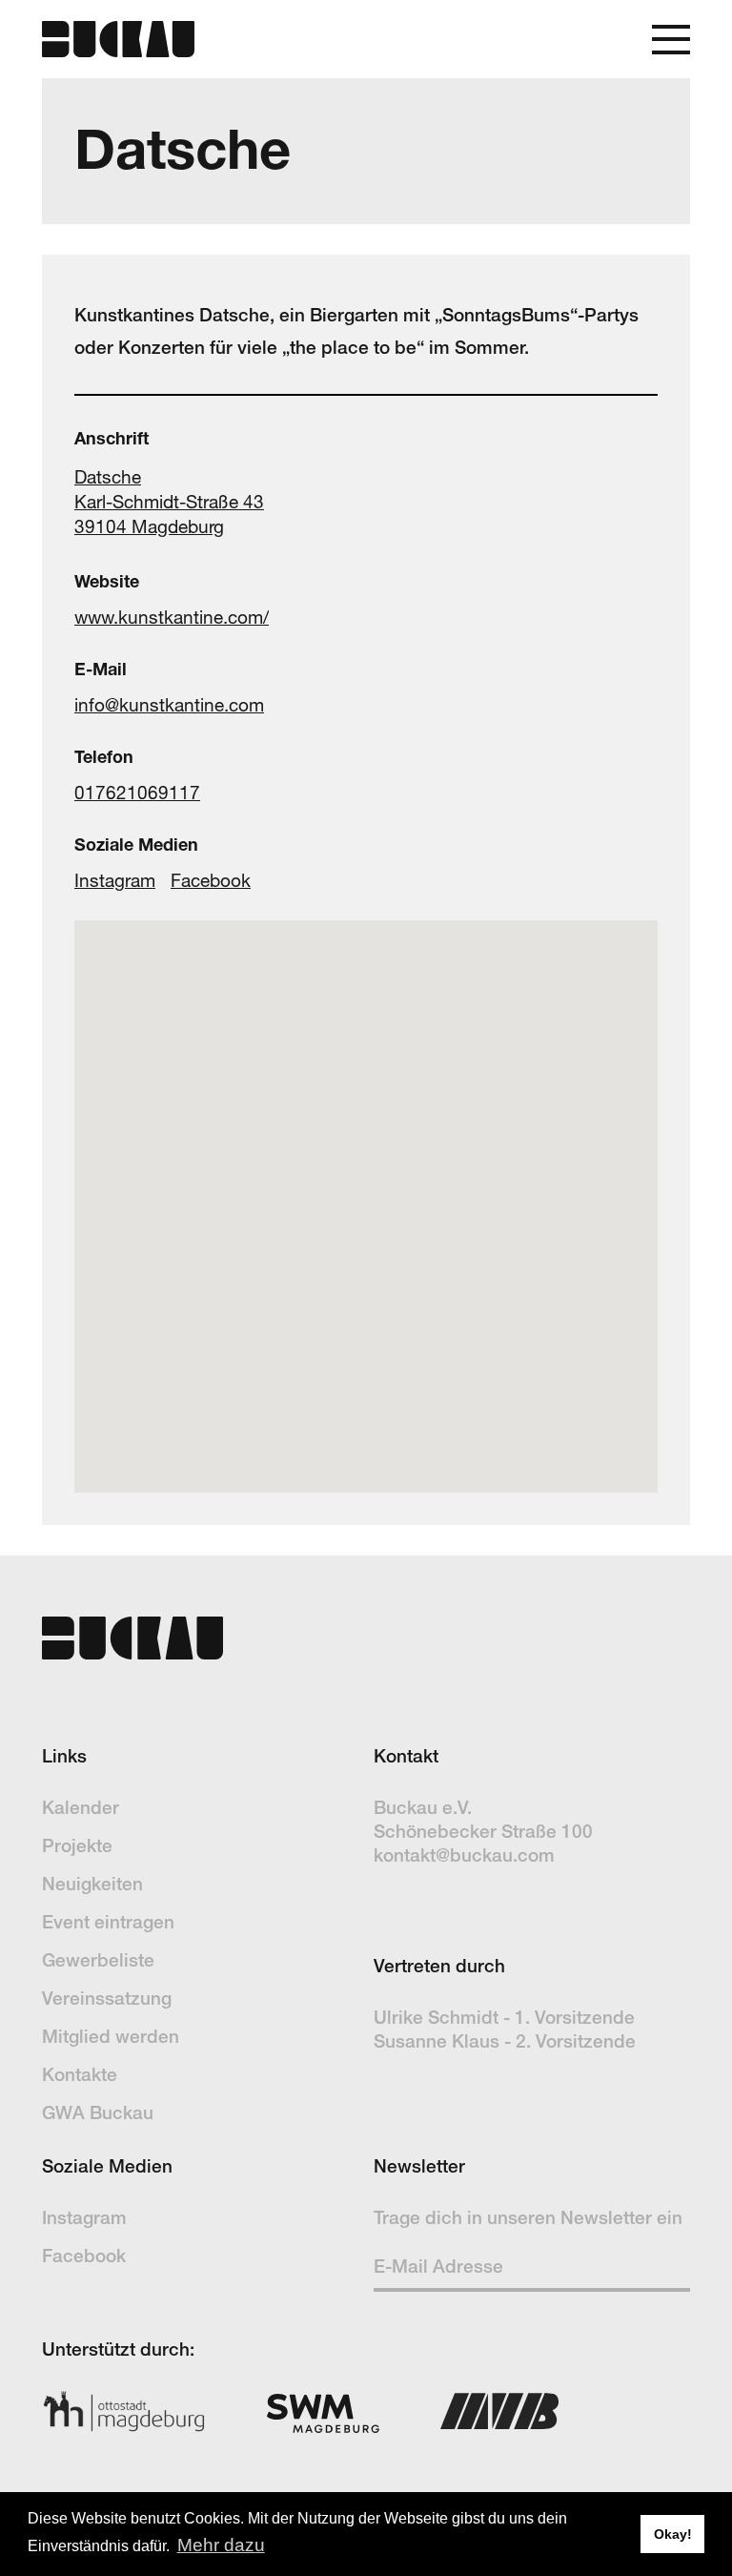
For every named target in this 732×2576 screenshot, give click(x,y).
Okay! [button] (673, 2534)
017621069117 (137, 793)
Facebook (211, 880)
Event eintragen (108, 1922)
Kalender (81, 1807)
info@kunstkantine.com (169, 705)
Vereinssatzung (107, 1998)
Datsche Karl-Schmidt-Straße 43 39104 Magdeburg (169, 502)
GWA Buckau (98, 2112)
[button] (671, 40)
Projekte (77, 1845)
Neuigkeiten (92, 1884)
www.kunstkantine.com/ (172, 617)
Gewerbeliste (98, 1960)
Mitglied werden (111, 2036)
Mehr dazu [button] (221, 2545)
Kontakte (80, 2074)
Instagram (115, 880)
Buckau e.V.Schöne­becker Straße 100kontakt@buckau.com (483, 1831)
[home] (118, 39)
